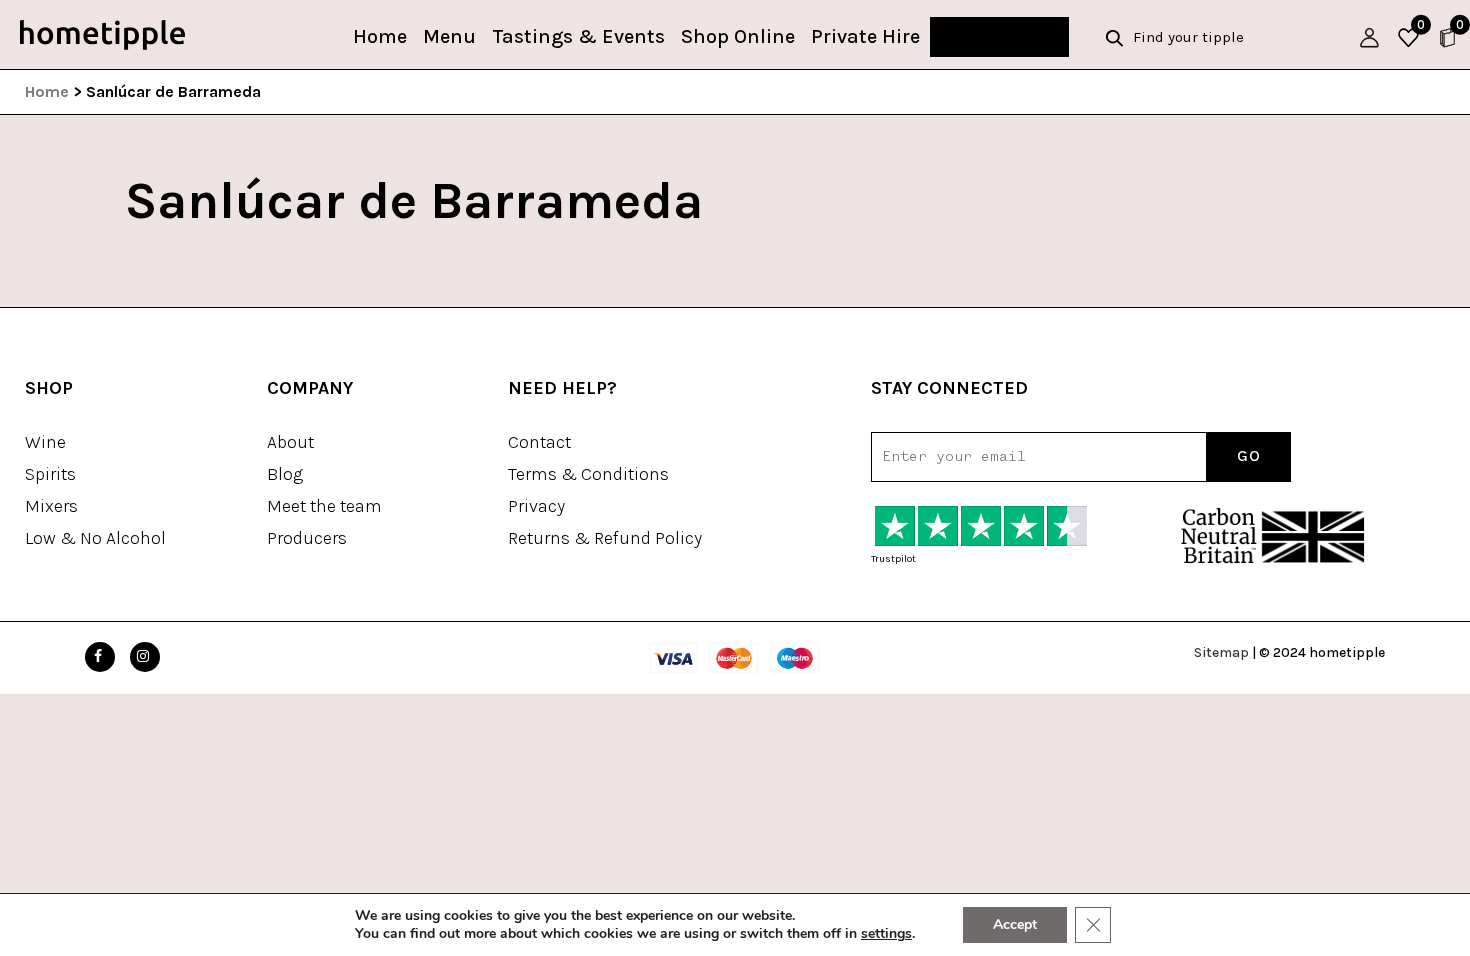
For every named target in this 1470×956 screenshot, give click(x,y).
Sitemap (1221, 652)
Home (380, 36)
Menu (449, 36)
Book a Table (999, 36)
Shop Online (738, 36)
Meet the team (324, 506)
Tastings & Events (578, 36)
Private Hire (865, 36)
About (290, 442)
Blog (285, 474)
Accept (1015, 924)
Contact (539, 442)
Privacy (536, 506)
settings (886, 934)
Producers (307, 538)
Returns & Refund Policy (605, 538)
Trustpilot (893, 559)
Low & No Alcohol (95, 538)
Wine (45, 442)
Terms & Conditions (588, 474)
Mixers (51, 506)
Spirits (50, 474)
